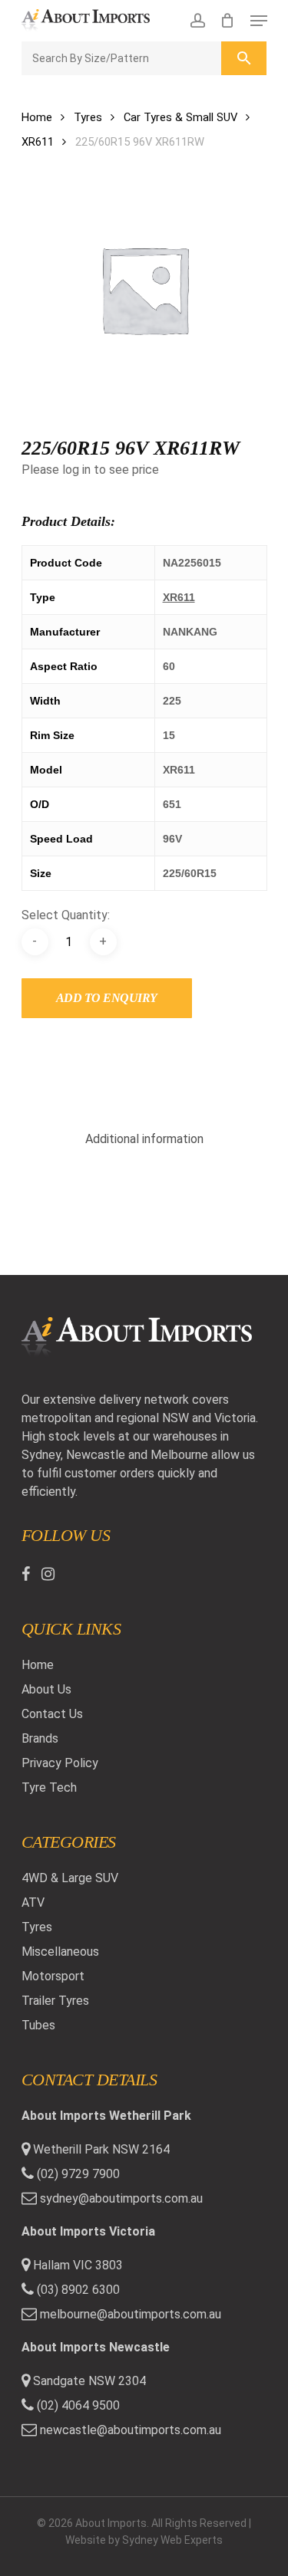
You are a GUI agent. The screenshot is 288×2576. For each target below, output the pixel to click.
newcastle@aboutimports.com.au (131, 2430)
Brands (40, 1738)
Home (37, 117)
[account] (197, 21)
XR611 (38, 142)
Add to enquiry (107, 998)
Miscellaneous (60, 1952)
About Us (46, 1689)
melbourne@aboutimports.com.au (131, 2314)
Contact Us (52, 1714)
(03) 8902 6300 (77, 2290)
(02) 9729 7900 (77, 2174)
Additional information (144, 1139)
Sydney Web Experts (172, 2540)
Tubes (38, 2025)
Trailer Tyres (55, 2001)
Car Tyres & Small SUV (180, 117)
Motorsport (53, 1976)
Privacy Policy (60, 1763)
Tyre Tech (49, 1787)
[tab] (144, 1139)
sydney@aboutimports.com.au (121, 2198)
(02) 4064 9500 (77, 2405)
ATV (33, 1902)
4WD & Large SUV (70, 1878)
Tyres (88, 117)
